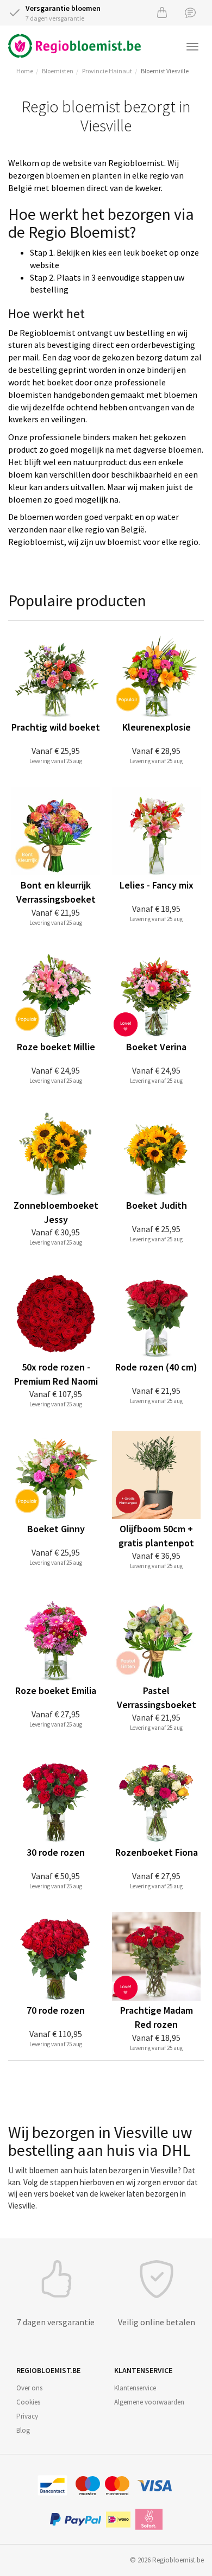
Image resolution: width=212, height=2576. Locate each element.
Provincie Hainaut (107, 71)
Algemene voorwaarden (149, 2402)
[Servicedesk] (190, 12)
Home (25, 71)
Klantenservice (135, 2388)
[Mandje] (162, 12)
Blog (23, 2430)
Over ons (29, 2388)
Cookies (28, 2402)
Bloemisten (58, 71)
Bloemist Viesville (165, 71)
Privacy (27, 2416)
